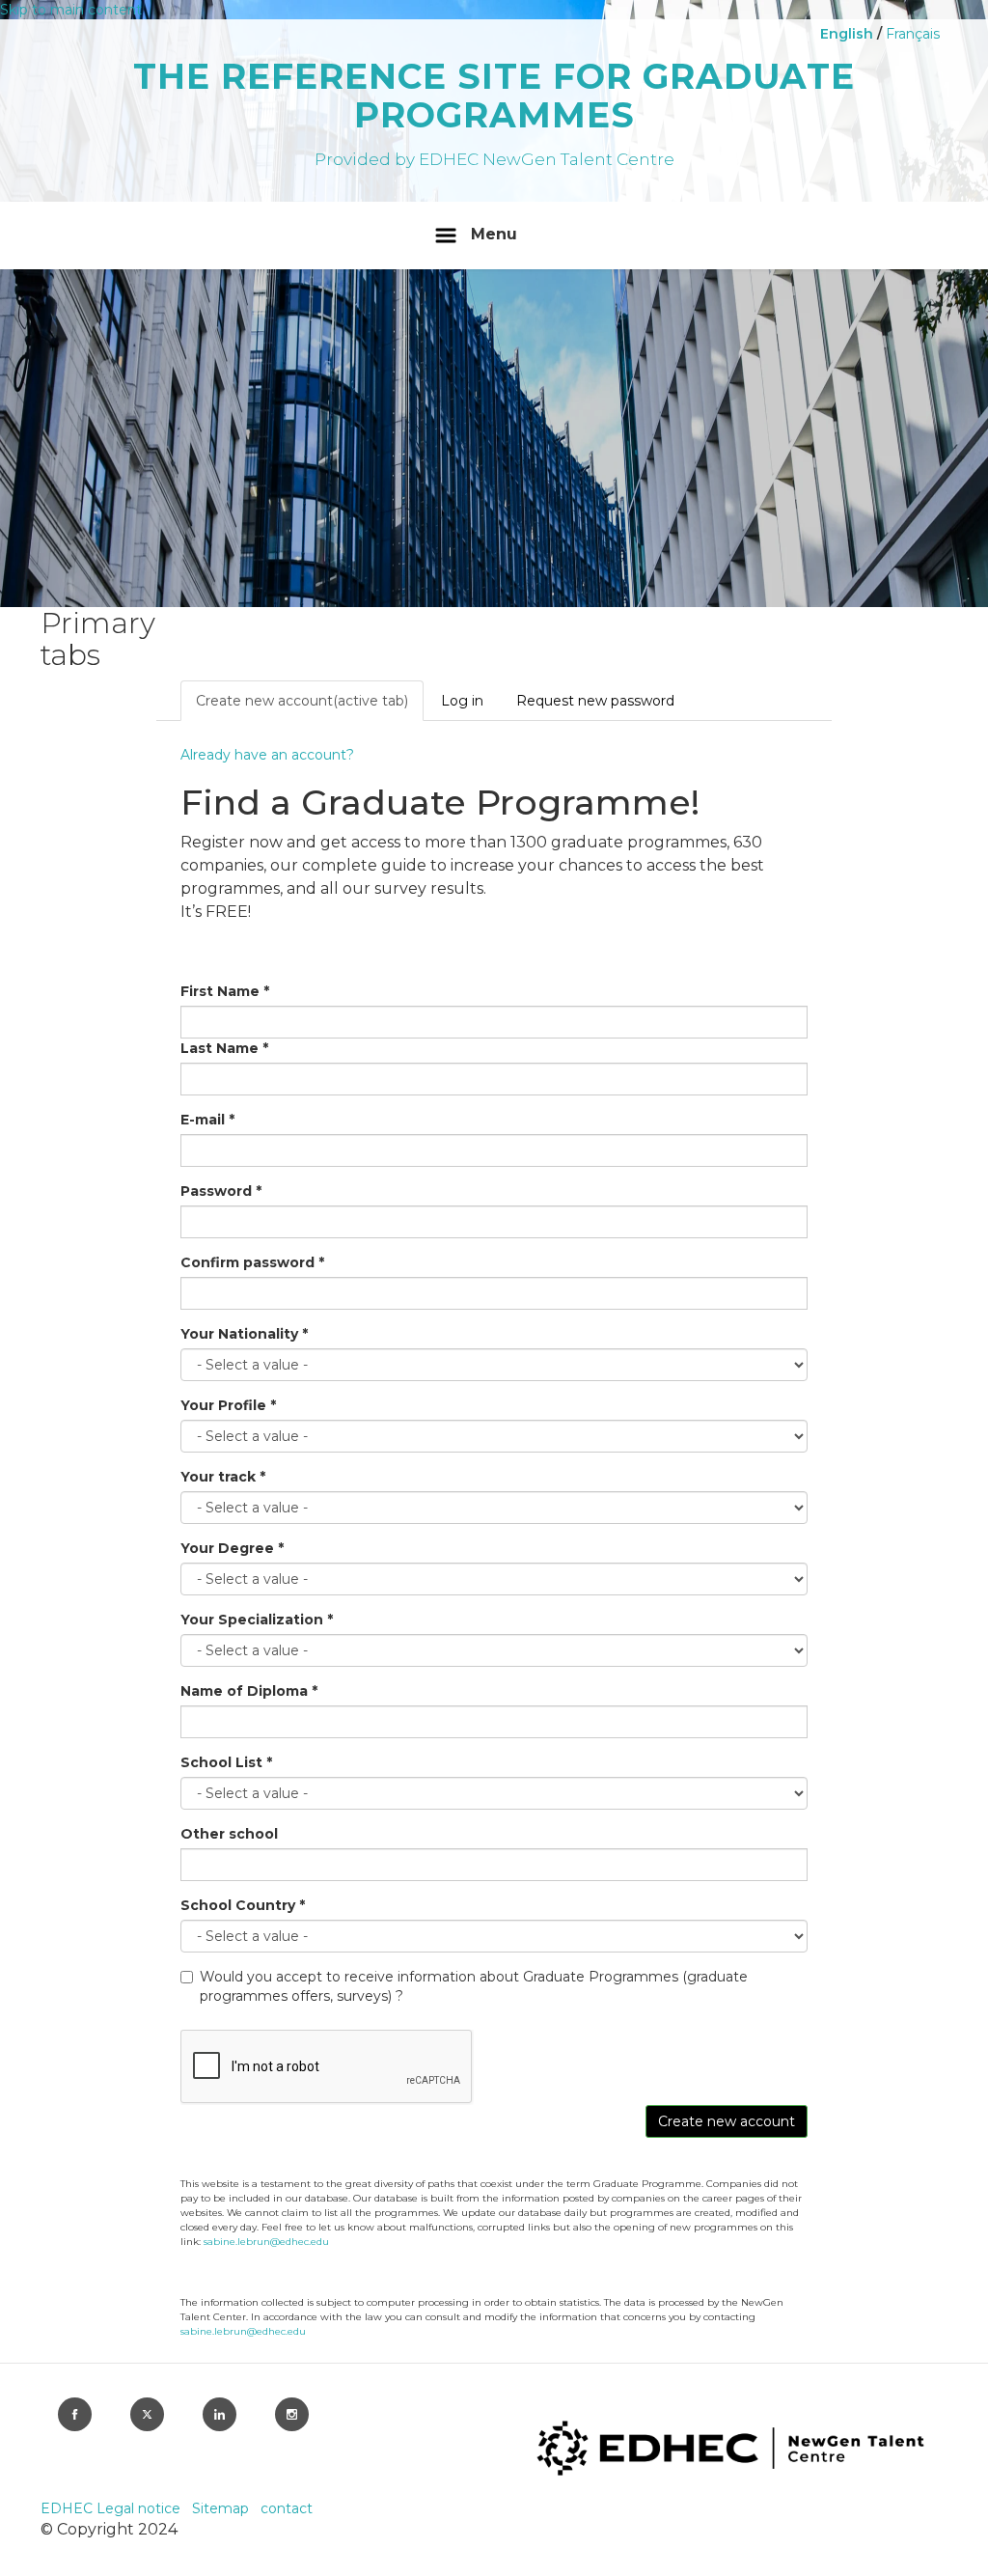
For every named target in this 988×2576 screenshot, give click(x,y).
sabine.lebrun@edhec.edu (266, 2242)
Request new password (595, 701)
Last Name (224, 1048)
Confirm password (252, 1262)
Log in (462, 701)
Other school (229, 1834)
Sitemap (222, 2508)
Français (913, 34)
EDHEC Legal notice (112, 2508)
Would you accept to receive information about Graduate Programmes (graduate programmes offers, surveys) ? (474, 1986)
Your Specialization (257, 1620)
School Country (243, 1905)
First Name (225, 991)
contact (287, 2508)
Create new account (302, 701)
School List (226, 1762)
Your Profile (228, 1405)
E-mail (207, 1120)
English (847, 34)
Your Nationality (244, 1334)
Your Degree (232, 1548)
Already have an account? (267, 755)
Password (221, 1191)
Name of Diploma (249, 1691)
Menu (494, 234)
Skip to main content (71, 10)
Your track (223, 1477)
